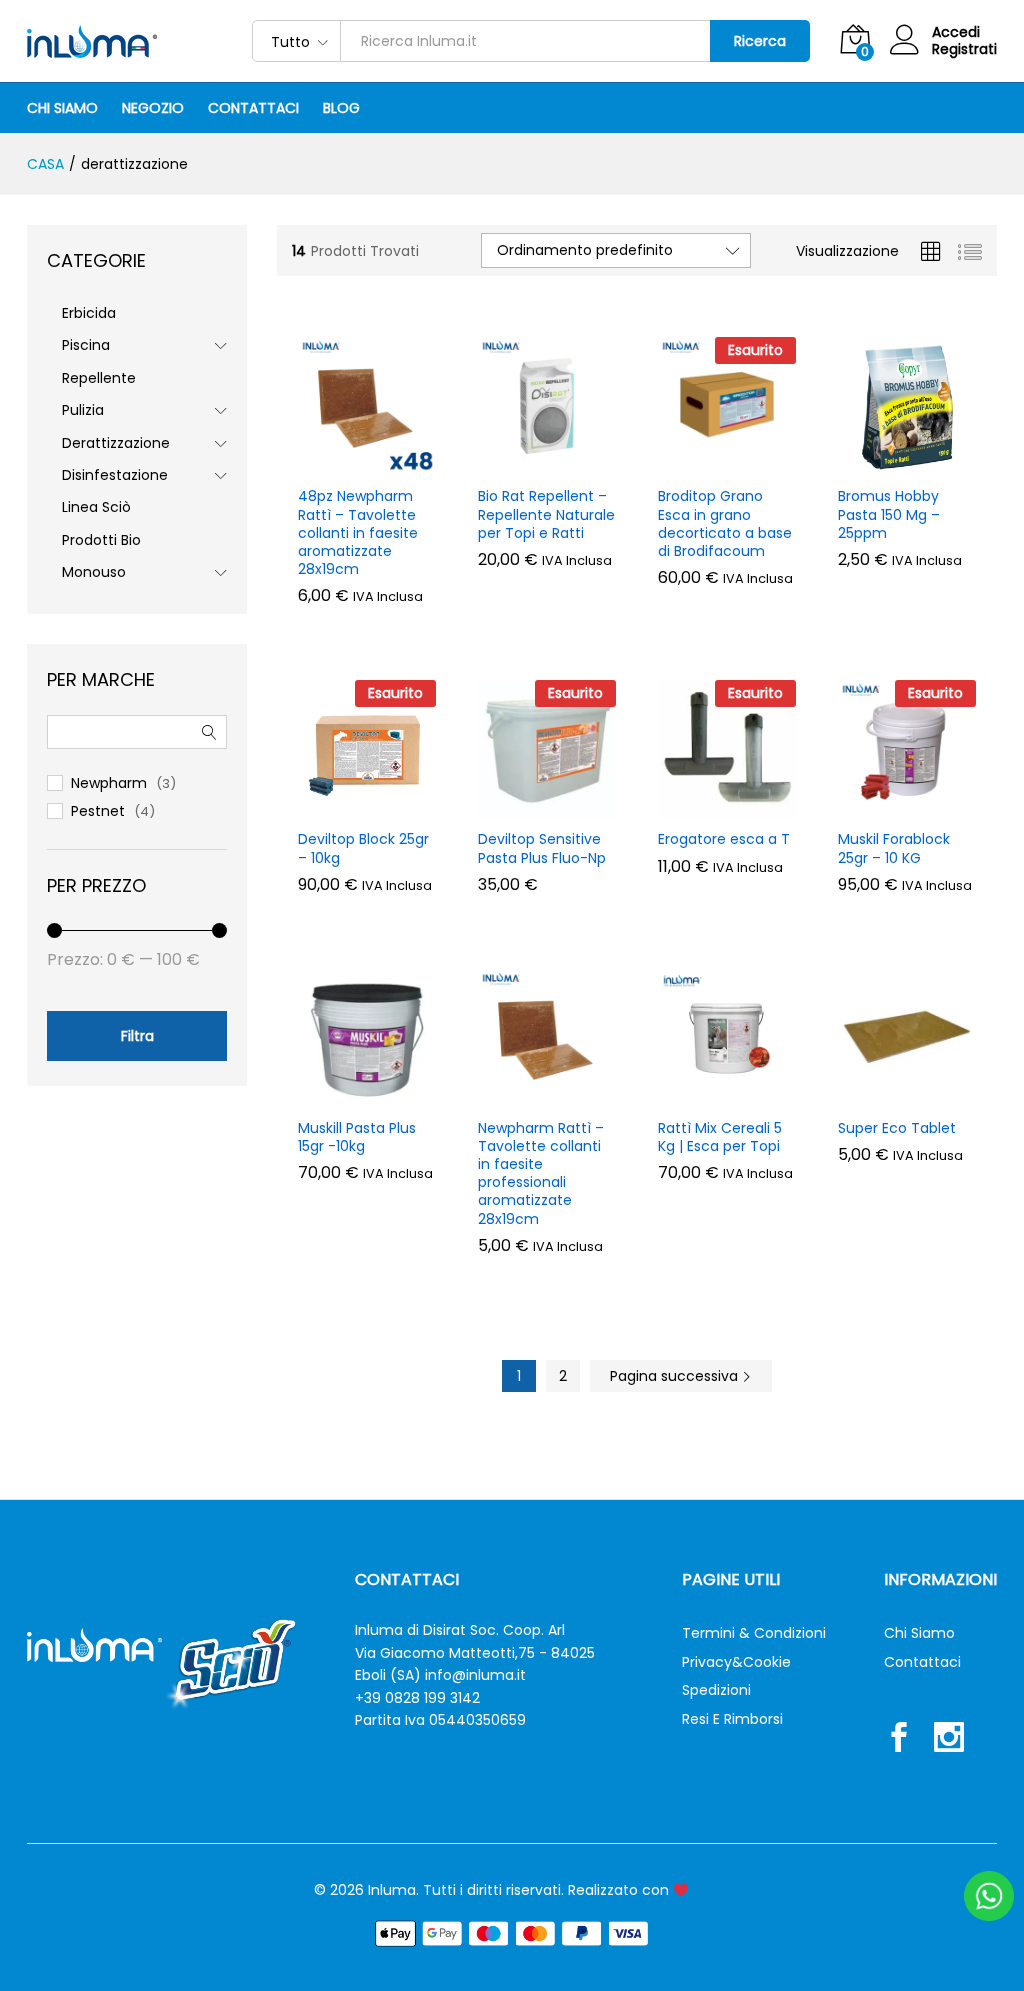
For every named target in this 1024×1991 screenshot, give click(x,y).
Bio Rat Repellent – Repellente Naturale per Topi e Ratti (546, 514)
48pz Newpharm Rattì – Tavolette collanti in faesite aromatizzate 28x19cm (358, 532)
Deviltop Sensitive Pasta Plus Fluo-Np (542, 848)
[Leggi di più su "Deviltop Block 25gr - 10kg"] (344, 806)
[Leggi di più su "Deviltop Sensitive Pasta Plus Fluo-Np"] (524, 806)
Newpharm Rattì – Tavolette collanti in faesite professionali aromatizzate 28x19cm (541, 1173)
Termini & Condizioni (754, 1633)
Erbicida (89, 313)
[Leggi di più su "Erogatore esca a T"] (704, 806)
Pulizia (83, 410)
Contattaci (253, 108)
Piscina (86, 345)
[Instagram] (949, 1740)
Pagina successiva (676, 1376)
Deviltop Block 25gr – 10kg (363, 848)
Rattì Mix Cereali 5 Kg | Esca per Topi (720, 1137)
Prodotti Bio (101, 540)
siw (699, 1890)
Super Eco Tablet (897, 1128)
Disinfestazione (115, 475)
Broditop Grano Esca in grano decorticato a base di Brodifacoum (725, 523)
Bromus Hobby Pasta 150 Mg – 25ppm (889, 514)
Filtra (137, 1036)
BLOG (341, 108)
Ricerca (760, 41)
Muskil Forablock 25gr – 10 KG (894, 848)
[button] (344, 463)
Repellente (99, 378)
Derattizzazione (116, 443)
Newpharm (109, 783)
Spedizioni (716, 1690)
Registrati (964, 49)
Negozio (153, 108)
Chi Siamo (62, 108)
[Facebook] (899, 1740)
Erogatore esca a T (724, 839)
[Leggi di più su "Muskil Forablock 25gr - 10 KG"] (884, 806)
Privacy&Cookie (736, 1662)
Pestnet (98, 811)
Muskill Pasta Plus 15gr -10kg (357, 1137)
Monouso (94, 572)
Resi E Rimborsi (732, 1719)
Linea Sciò (96, 507)
